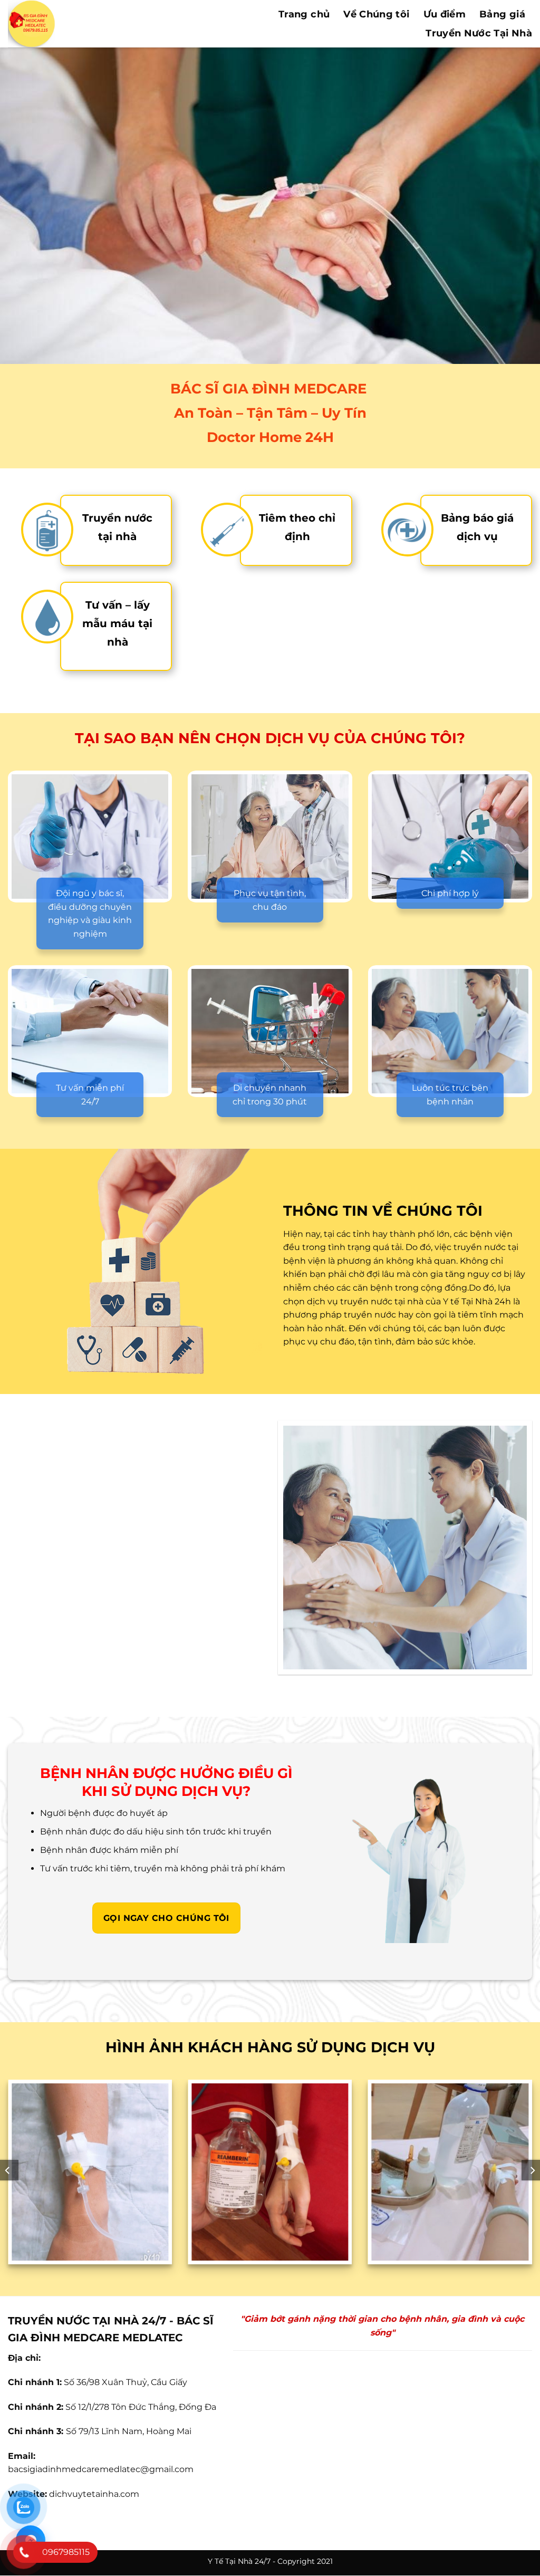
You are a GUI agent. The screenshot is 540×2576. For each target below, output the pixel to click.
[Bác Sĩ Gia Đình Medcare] (86, 24)
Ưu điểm (445, 14)
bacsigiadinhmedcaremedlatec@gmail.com (101, 2469)
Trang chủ (304, 14)
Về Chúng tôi (376, 14)
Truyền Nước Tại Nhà (479, 33)
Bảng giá (502, 14)
